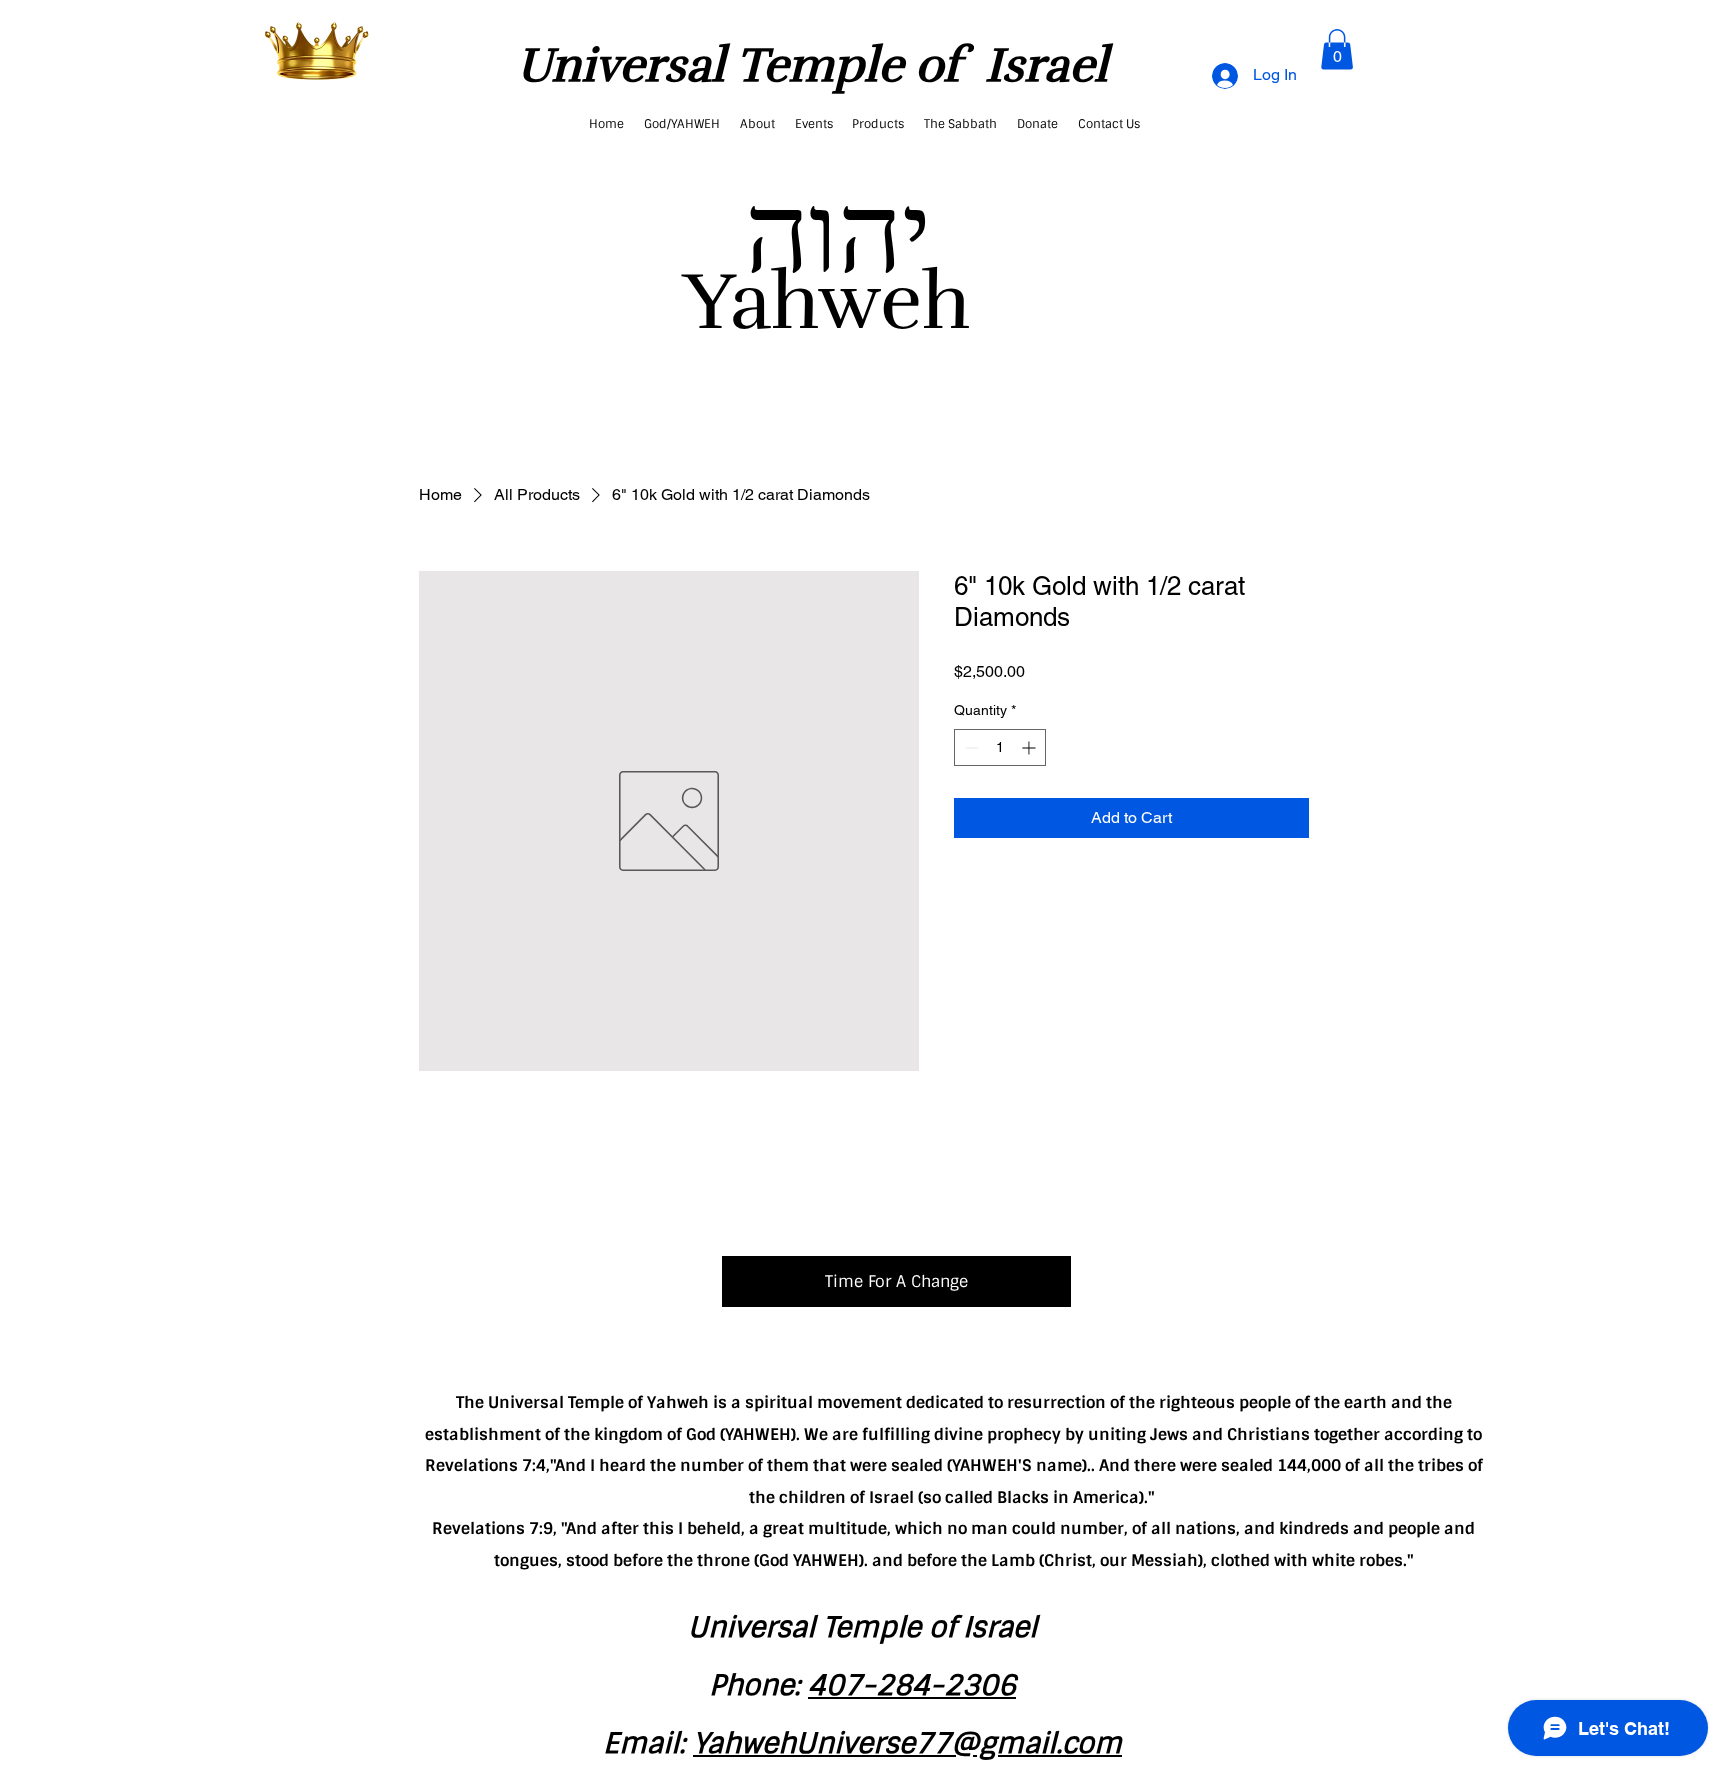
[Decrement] (969, 747)
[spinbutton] (1000, 747)
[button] (1337, 49)
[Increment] (1030, 747)
